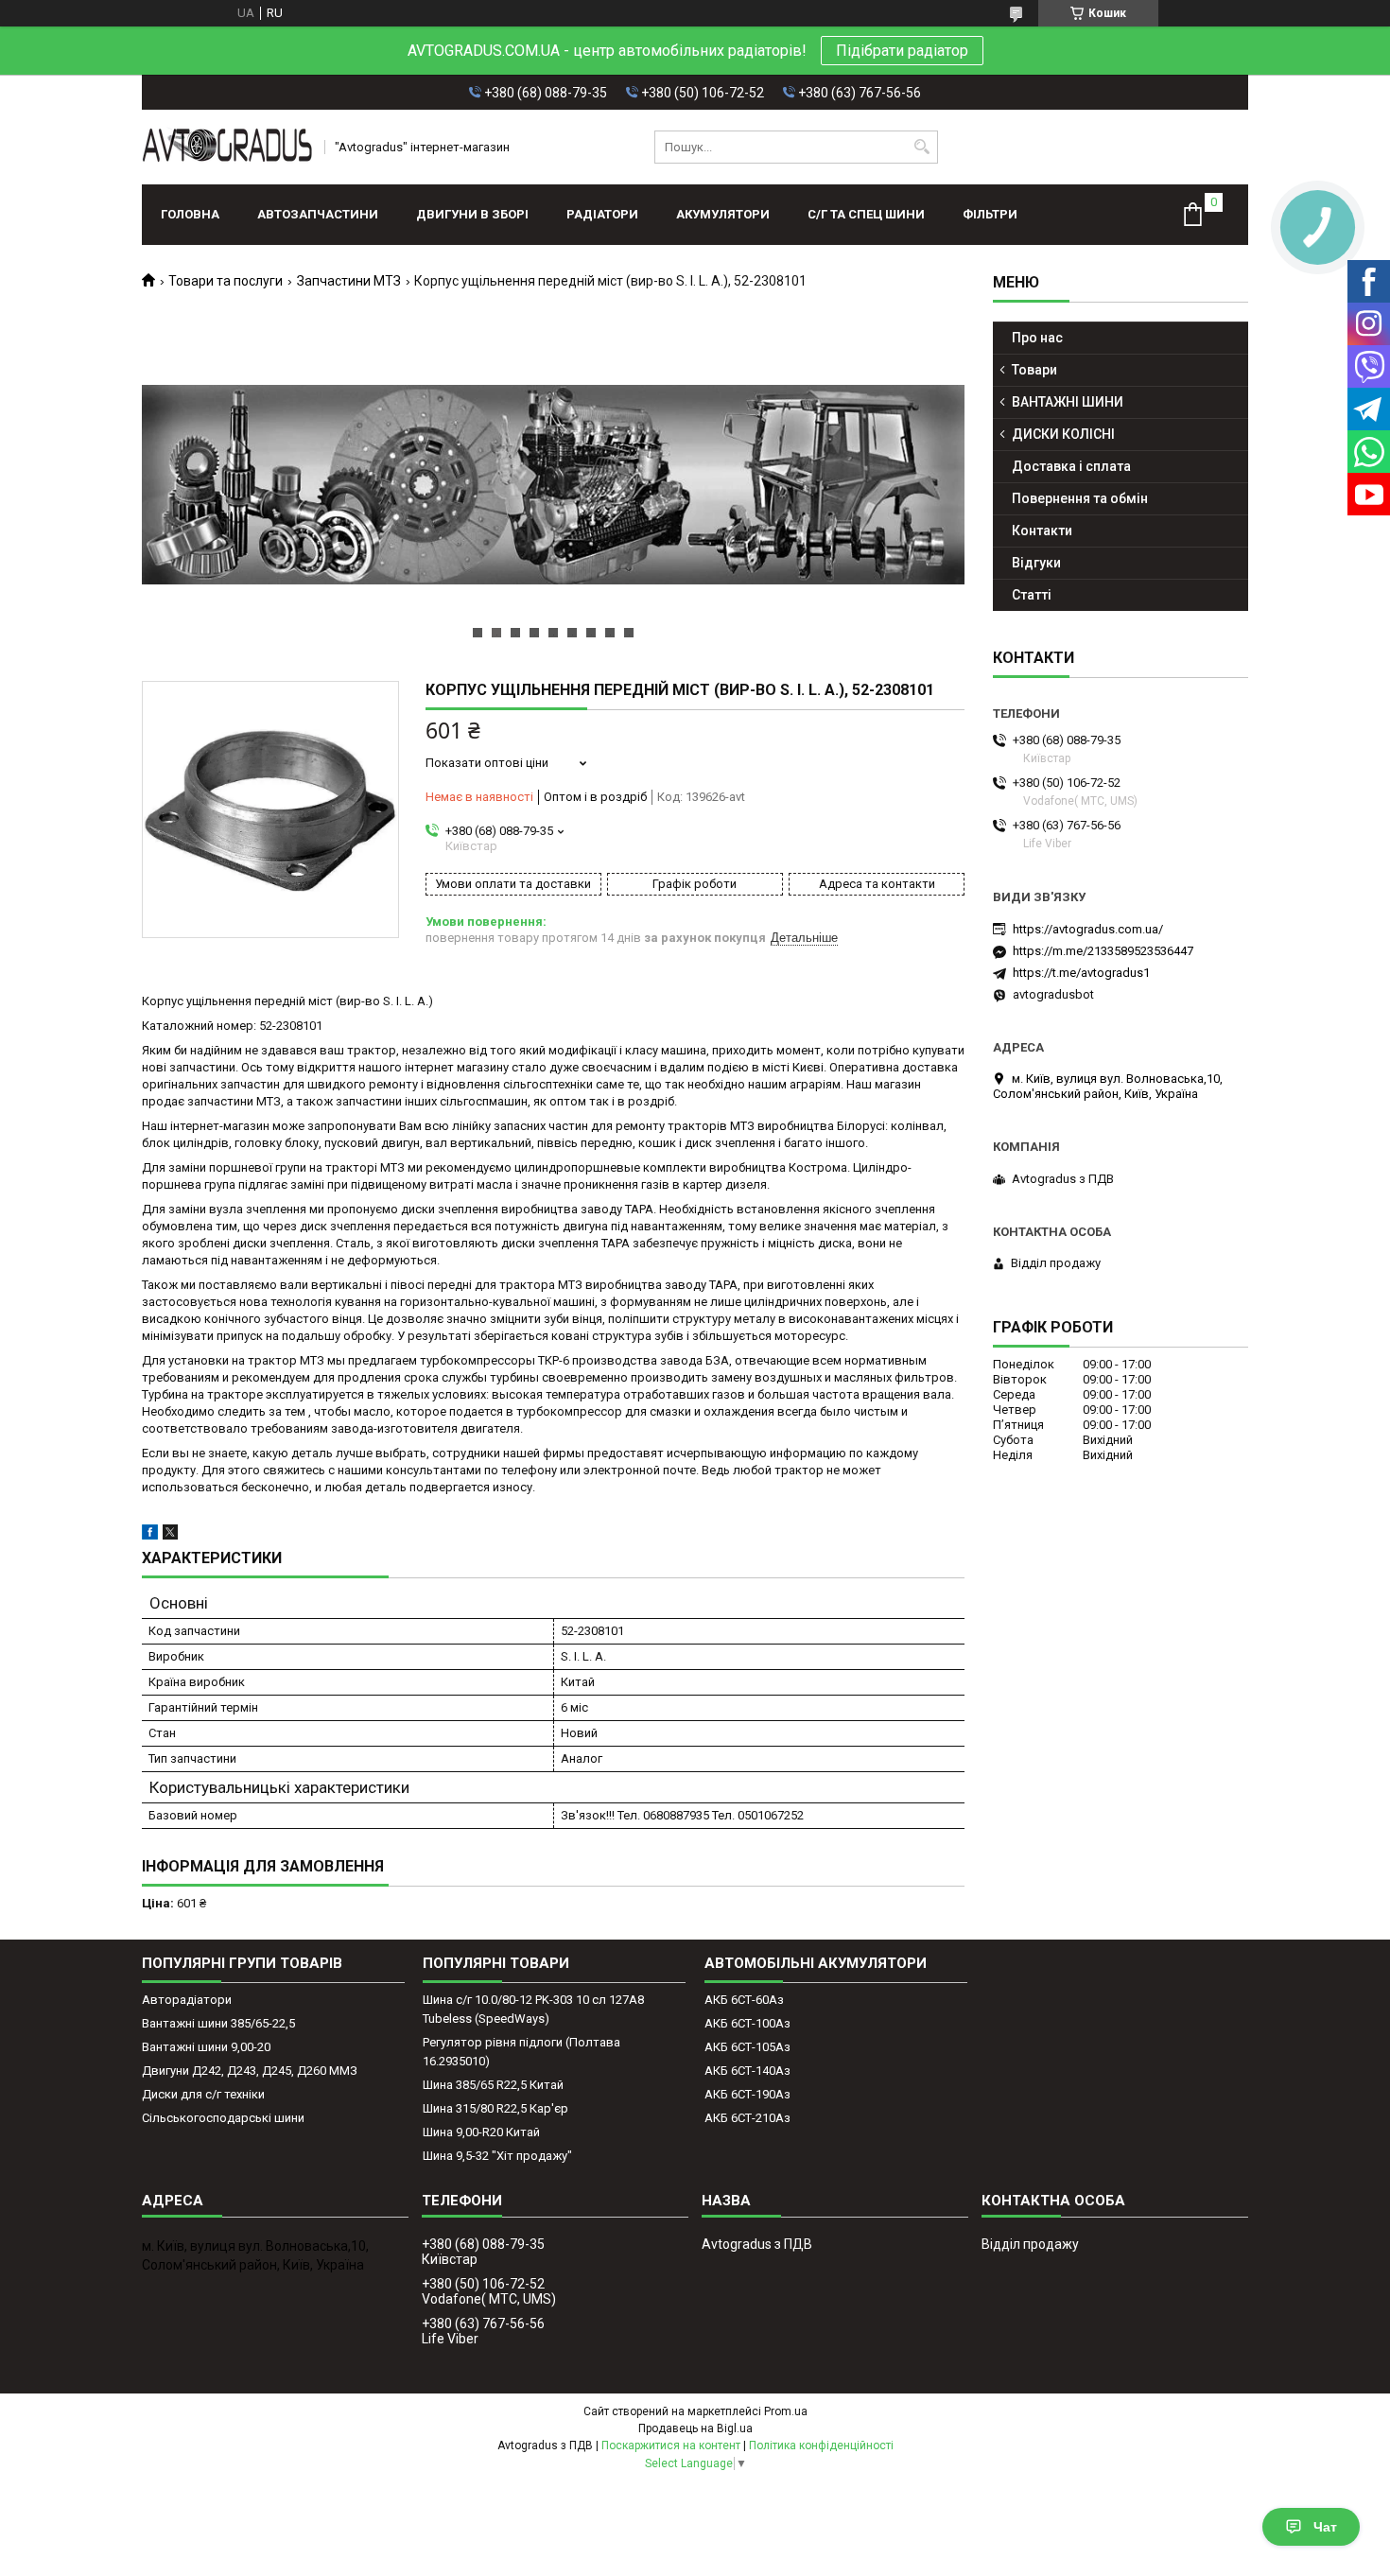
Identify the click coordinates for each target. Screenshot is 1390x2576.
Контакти (1042, 531)
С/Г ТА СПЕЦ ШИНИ (866, 214)
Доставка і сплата (1071, 466)
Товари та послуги (226, 281)
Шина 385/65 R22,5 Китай (493, 2085)
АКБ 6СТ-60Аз (744, 2000)
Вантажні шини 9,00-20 (206, 2047)
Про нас (1037, 338)
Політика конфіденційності (821, 2445)
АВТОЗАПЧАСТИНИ (318, 214)
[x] (170, 1535)
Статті (1032, 595)
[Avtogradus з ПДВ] (227, 147)
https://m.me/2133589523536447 (1103, 951)
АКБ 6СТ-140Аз (747, 2071)
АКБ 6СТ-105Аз (747, 2047)
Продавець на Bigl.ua (695, 2428)
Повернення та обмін (1080, 498)
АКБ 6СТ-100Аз (747, 2023)
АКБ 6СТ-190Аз (747, 2094)
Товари (1034, 370)
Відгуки (1036, 563)
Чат (1325, 2527)
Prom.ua (786, 2411)
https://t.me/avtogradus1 (1081, 973)
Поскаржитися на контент (671, 2445)
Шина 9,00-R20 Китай (481, 2132)
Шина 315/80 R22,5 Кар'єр (495, 2108)
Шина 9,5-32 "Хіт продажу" (497, 2156)
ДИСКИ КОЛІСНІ (1063, 434)
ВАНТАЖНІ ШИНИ (1068, 402)
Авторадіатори (187, 2000)
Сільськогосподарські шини (223, 2118)
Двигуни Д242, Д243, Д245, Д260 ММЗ (250, 2071)
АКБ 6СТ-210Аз (747, 2118)
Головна (190, 214)
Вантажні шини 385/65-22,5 (218, 2023)
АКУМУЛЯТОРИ (723, 214)
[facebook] (150, 1535)
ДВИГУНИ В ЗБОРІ (472, 214)
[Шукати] (921, 147)
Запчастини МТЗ (349, 281)
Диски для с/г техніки (203, 2094)
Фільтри (990, 214)
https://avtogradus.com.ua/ (1088, 929)
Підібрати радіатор (902, 51)
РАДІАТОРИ (602, 214)
